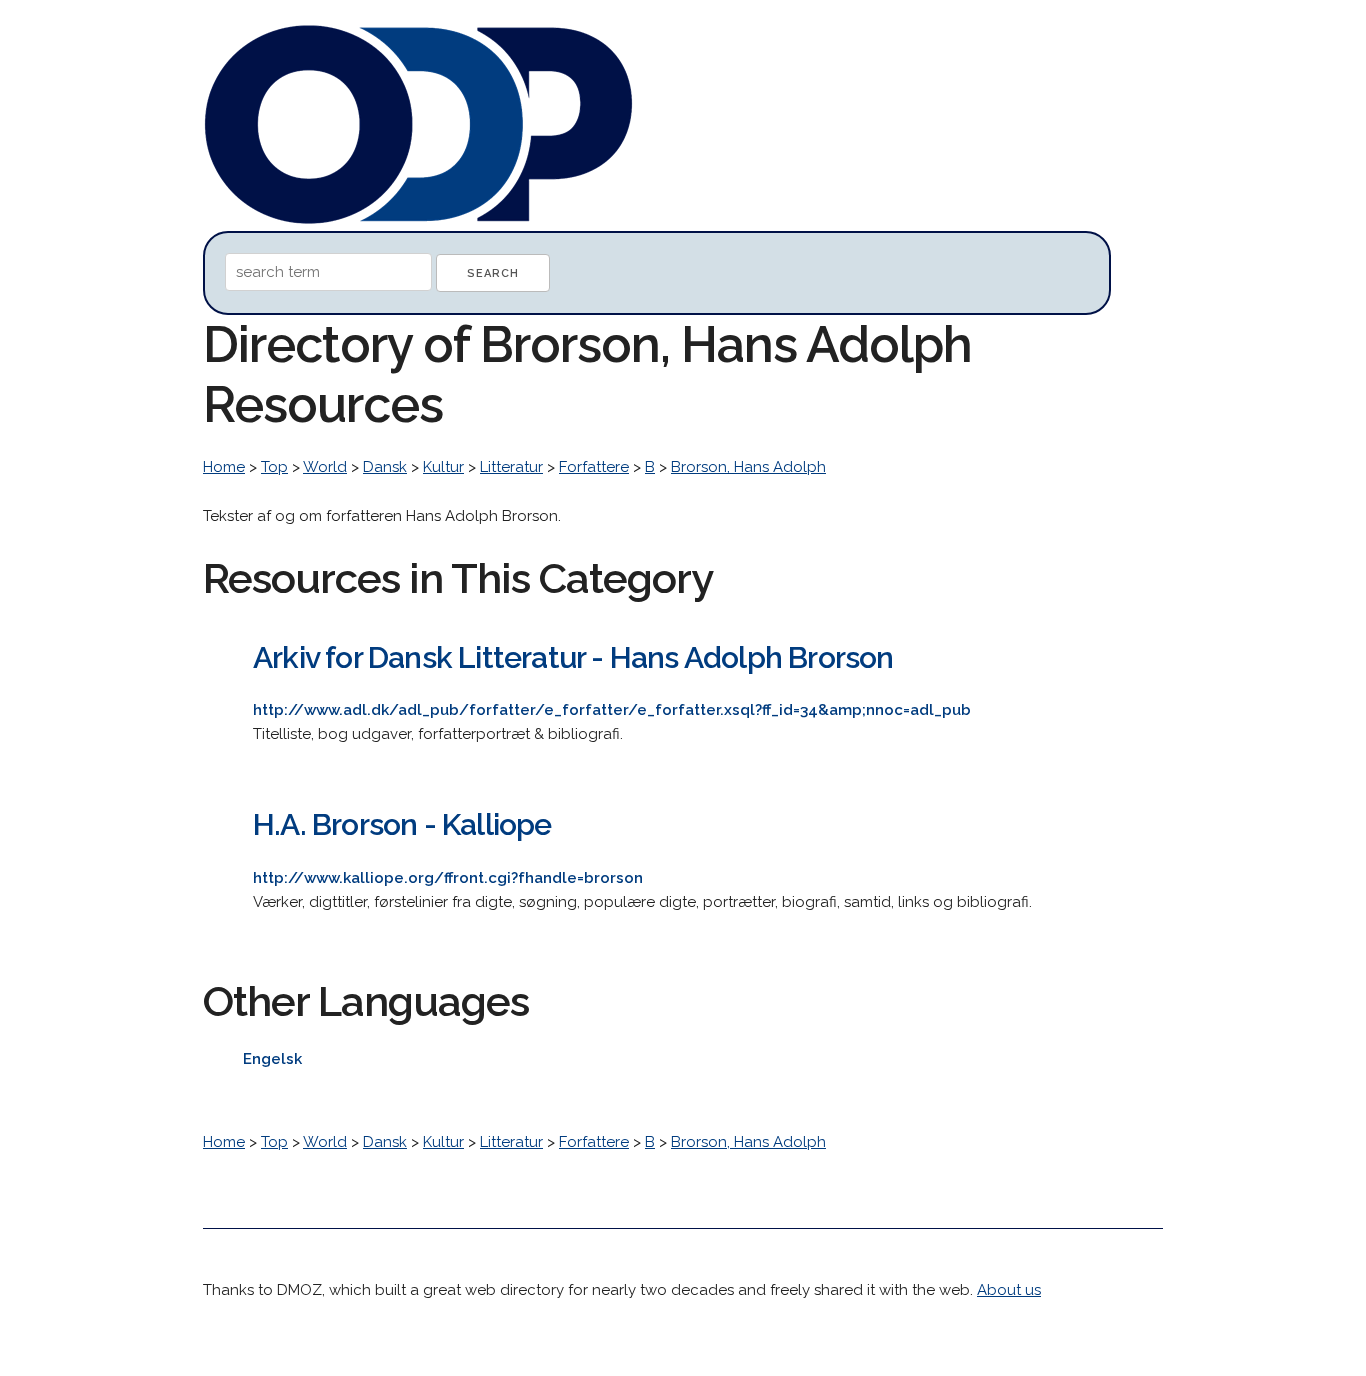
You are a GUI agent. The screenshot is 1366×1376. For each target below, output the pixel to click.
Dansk (385, 467)
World (325, 467)
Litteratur (511, 467)
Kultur (443, 467)
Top (274, 467)
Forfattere (594, 467)
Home (224, 467)
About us (1009, 1290)
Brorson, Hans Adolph (748, 467)
